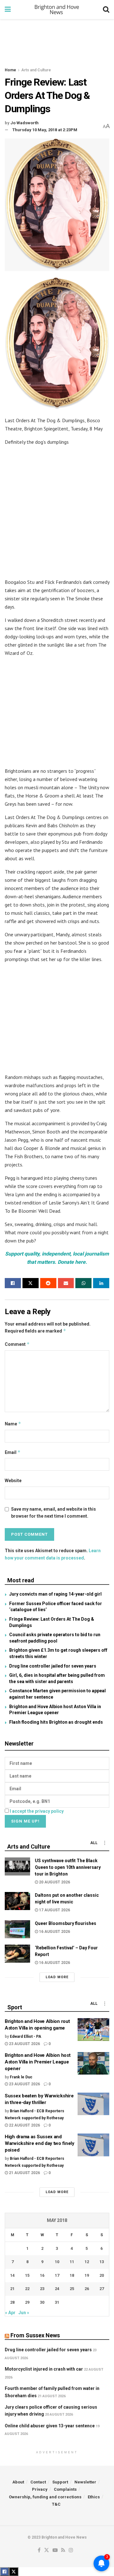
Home (10, 70)
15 (27, 2275)
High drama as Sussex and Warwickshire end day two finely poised (40, 2143)
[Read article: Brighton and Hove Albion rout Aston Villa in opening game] (93, 2030)
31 (57, 2302)
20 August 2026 (54, 1882)
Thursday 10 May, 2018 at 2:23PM (45, 130)
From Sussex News (35, 2335)
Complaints (65, 2489)
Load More (57, 1977)
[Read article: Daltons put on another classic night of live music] (17, 1901)
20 (102, 2275)
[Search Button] (106, 10)
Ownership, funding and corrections (45, 2497)
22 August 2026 (24, 2125)
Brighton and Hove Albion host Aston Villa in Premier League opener (38, 2062)
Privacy (40, 2489)
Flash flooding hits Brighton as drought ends (56, 1722)
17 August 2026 (54, 1910)
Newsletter (85, 2482)
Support (60, 2482)
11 (72, 2262)
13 (102, 2262)
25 (72, 2289)
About (18, 2482)
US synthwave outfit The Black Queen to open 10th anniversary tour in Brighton (68, 1867)
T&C (56, 2504)
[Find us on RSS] (63, 2550)
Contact (38, 2482)
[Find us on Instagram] (71, 2550)
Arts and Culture (36, 70)
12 (87, 2262)
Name (13, 1424)
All (94, 1843)
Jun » (24, 2313)
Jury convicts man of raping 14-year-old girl (55, 1594)
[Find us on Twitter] (47, 2550)
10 (57, 2262)
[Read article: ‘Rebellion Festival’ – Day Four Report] (17, 1954)
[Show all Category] (104, 1843)
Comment (17, 1344)
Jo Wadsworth (25, 123)
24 (57, 2289)
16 (42, 2275)
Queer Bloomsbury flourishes (66, 1923)
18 (72, 2275)
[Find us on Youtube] (55, 2550)
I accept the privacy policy (37, 1811)
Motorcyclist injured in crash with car (44, 2369)
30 (42, 2302)
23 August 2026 (24, 2044)
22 (27, 2289)
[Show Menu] (8, 10)
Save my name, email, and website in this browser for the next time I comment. (54, 1513)
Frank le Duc (21, 2077)
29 (27, 2302)
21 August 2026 (24, 2173)
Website (13, 1481)
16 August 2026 (54, 1932)
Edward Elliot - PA (25, 2037)
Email (13, 1452)
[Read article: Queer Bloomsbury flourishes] (17, 1929)
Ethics (94, 2497)
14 (12, 2275)
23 (42, 2289)
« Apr (10, 2313)
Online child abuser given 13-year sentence (50, 2426)
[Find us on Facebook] (39, 2550)
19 (87, 2275)
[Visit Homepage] (57, 10)
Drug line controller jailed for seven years (53, 1666)
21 (12, 2289)
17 (57, 2275)
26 (87, 2289)
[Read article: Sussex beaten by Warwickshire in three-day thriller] (93, 2104)
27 (102, 2289)
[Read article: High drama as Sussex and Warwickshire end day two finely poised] (93, 2145)
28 (12, 2302)
